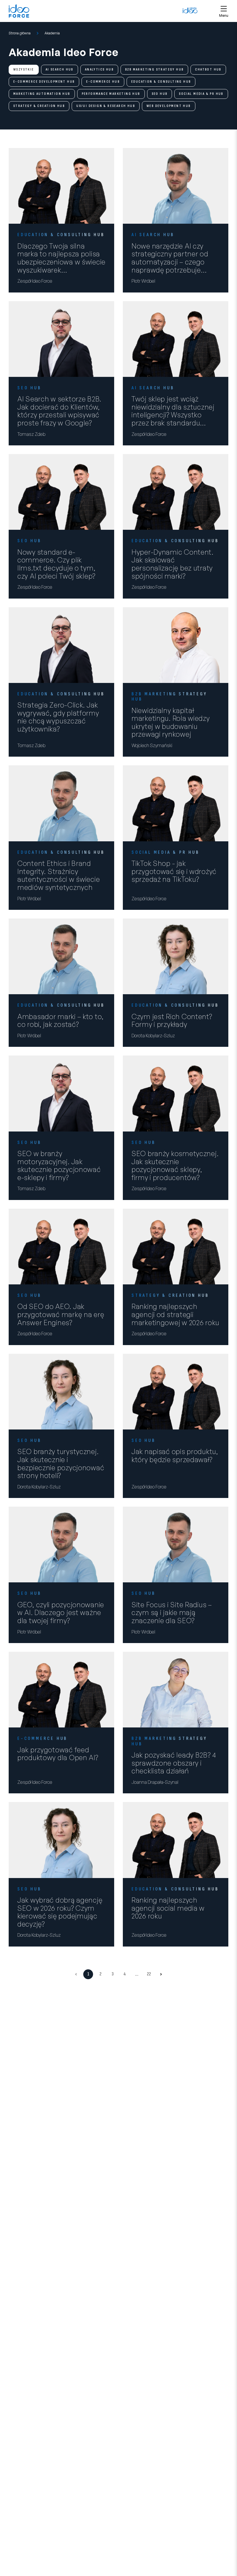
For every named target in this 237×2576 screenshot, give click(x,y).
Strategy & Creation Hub (39, 106)
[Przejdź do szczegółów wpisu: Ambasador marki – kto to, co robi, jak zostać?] (61, 956)
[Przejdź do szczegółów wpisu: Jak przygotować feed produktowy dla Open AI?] (61, 1690)
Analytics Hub (99, 70)
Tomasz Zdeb (31, 434)
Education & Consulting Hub (161, 82)
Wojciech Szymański (152, 745)
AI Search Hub (60, 70)
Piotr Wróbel (143, 281)
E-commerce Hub (103, 82)
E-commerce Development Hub (44, 82)
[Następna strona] (161, 1974)
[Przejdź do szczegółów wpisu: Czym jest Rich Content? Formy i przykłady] (176, 956)
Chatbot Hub (208, 70)
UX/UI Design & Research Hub (106, 106)
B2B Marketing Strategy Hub (154, 70)
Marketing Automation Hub (42, 94)
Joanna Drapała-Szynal (155, 1782)
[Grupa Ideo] (190, 10)
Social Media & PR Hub (201, 94)
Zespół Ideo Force (35, 281)
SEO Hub (160, 94)
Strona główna (20, 33)
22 (149, 1974)
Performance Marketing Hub (111, 94)
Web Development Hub (169, 106)
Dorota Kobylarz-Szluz (153, 1036)
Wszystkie (24, 70)
